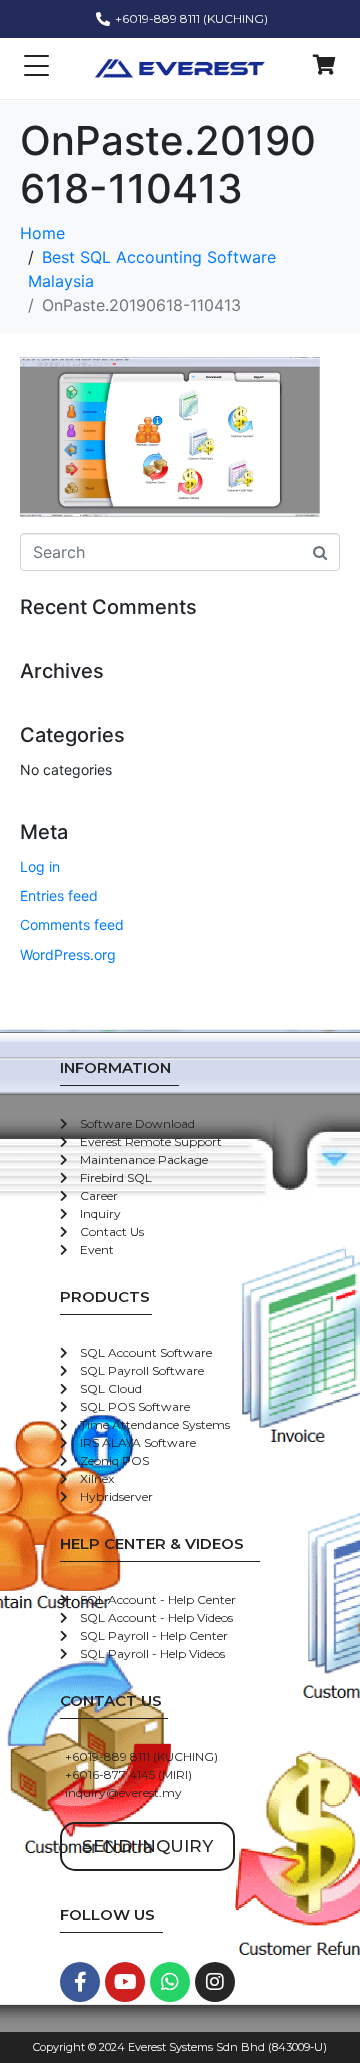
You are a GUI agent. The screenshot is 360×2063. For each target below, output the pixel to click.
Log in (40, 866)
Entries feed (59, 895)
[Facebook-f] (80, 1982)
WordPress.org (68, 954)
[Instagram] (215, 1982)
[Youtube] (125, 1982)
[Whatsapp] (170, 1982)
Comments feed (72, 924)
